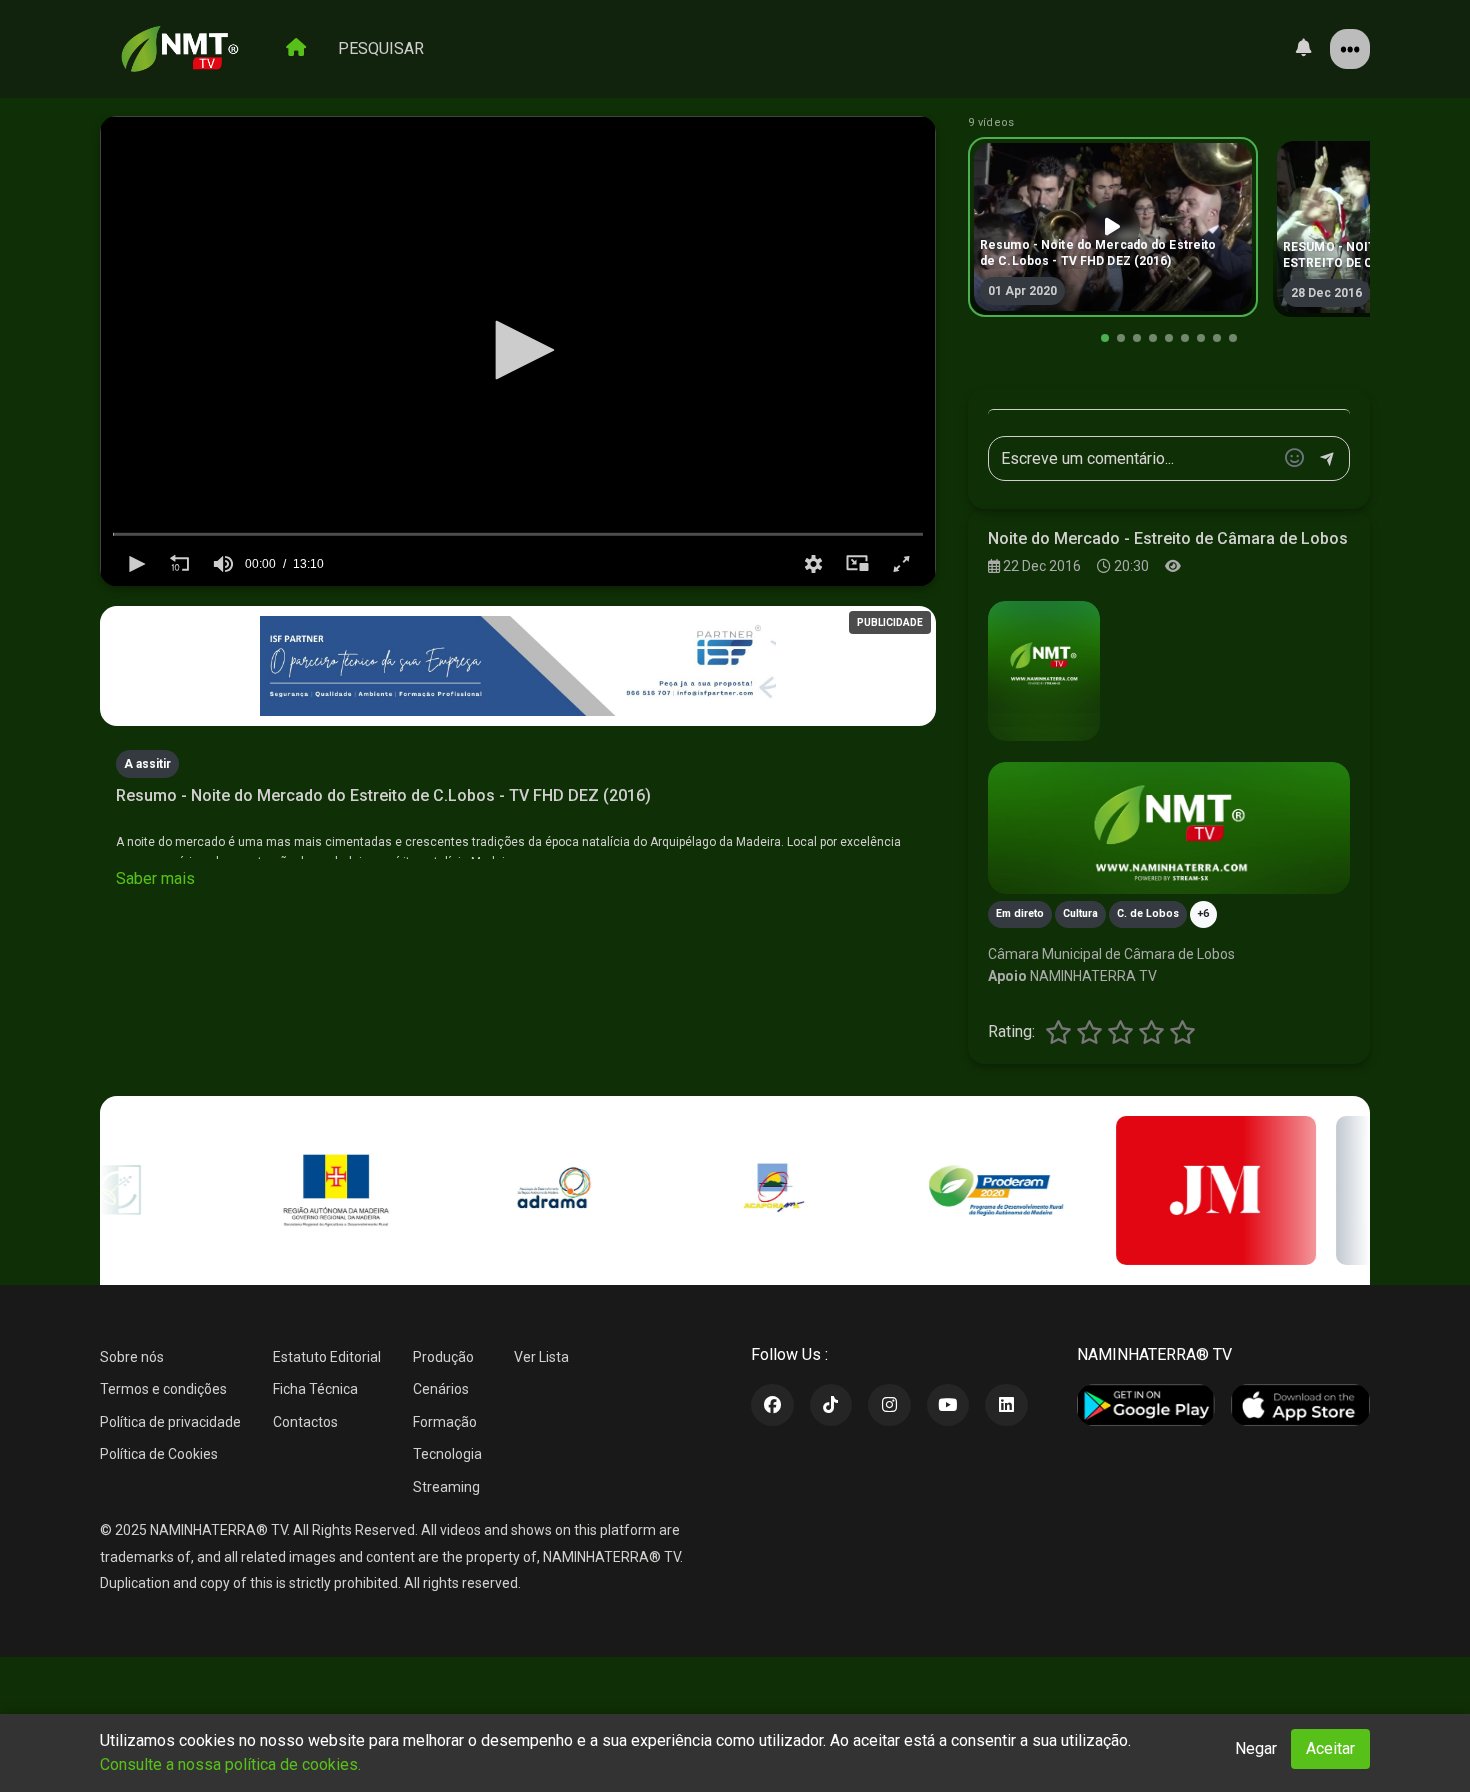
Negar (1256, 1748)
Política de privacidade (170, 1422)
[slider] (518, 534)
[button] (518, 350)
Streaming (446, 1487)
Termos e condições (163, 1389)
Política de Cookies (159, 1454)
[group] (223, 564)
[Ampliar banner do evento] (1169, 828)
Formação (445, 1422)
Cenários (441, 1389)
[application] (518, 351)
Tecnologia (447, 1454)
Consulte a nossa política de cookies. (230, 1764)
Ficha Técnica (315, 1389)
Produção (443, 1357)
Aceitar (1330, 1748)
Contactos (305, 1422)
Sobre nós (132, 1357)
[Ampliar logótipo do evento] (1044, 671)
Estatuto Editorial (327, 1357)
